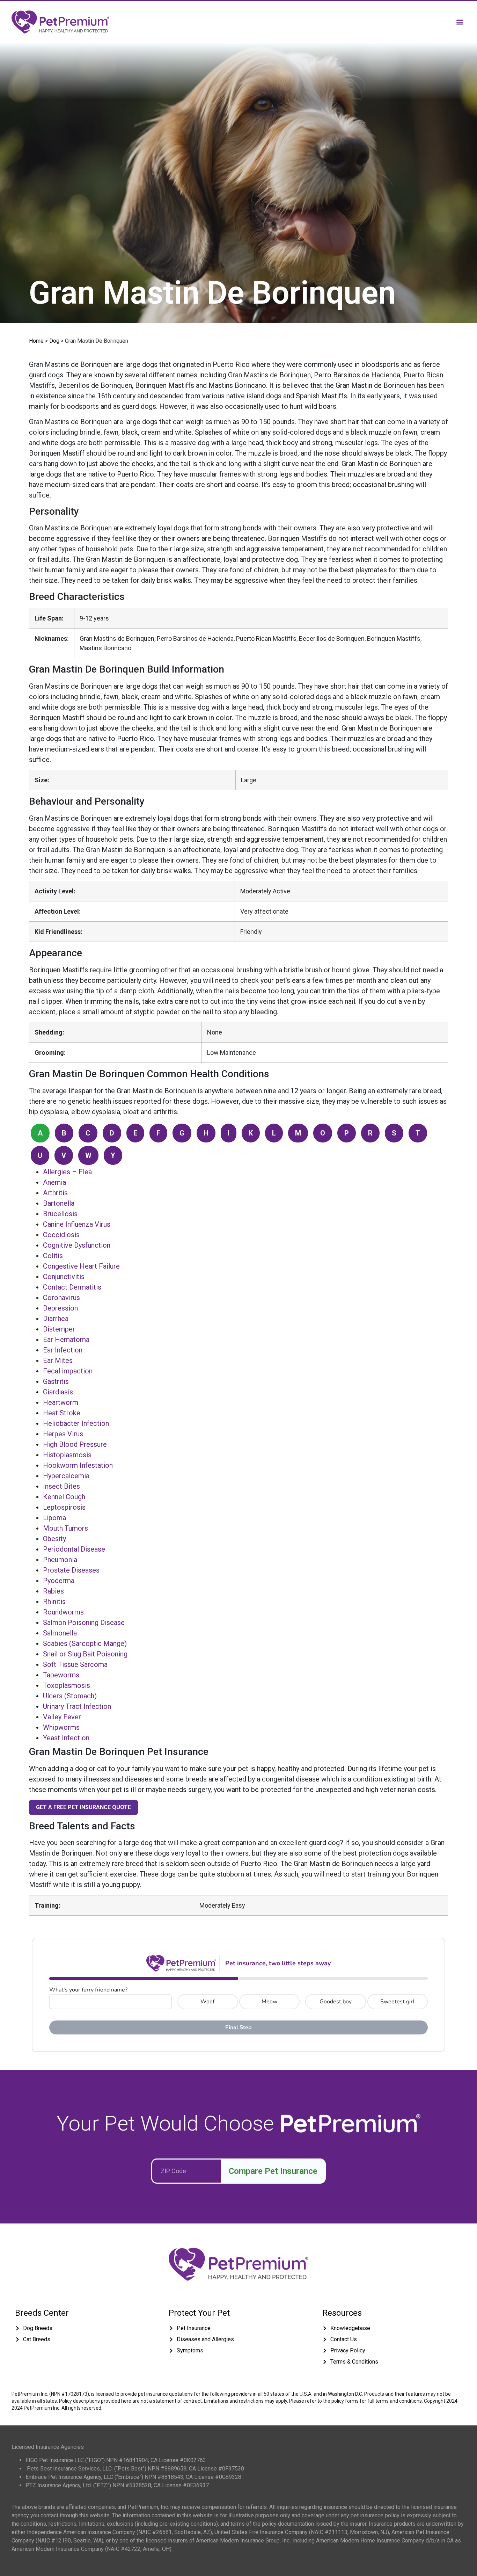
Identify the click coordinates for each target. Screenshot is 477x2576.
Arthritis (55, 1193)
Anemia (54, 1182)
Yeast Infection (66, 1738)
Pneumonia (60, 1560)
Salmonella (60, 1633)
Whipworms (61, 1727)
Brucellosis (60, 1214)
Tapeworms (61, 1675)
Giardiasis (58, 1392)
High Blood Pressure (75, 1444)
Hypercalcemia (66, 1476)
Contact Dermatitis (72, 1287)
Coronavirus (61, 1298)
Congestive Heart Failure (81, 1266)
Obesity (54, 1539)
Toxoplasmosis (67, 1685)
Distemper (59, 1329)
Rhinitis (54, 1602)
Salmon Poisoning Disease (84, 1623)
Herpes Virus (63, 1434)
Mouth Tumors (65, 1528)
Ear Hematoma (66, 1340)
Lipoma (54, 1518)
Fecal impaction (68, 1371)
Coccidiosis (61, 1235)
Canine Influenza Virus (77, 1224)
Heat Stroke (62, 1413)
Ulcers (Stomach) (70, 1696)
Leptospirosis (64, 1507)
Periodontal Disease (74, 1549)
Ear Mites (58, 1360)
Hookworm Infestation (78, 1465)
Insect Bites (61, 1486)
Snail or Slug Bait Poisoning (85, 1654)
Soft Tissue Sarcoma (75, 1664)
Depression (60, 1308)
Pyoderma (59, 1581)
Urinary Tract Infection (77, 1706)
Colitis (53, 1256)
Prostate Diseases (71, 1570)
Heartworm (61, 1402)
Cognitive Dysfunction (77, 1245)
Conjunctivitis (64, 1277)
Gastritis (56, 1381)
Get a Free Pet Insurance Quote (83, 1807)
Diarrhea (56, 1319)
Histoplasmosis (67, 1455)
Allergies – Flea (67, 1172)
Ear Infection (63, 1350)
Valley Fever (62, 1717)
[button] (460, 22)
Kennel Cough (64, 1497)
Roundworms (63, 1612)
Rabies (53, 1591)
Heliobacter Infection (76, 1423)
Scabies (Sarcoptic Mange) (85, 1643)
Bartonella (59, 1203)
